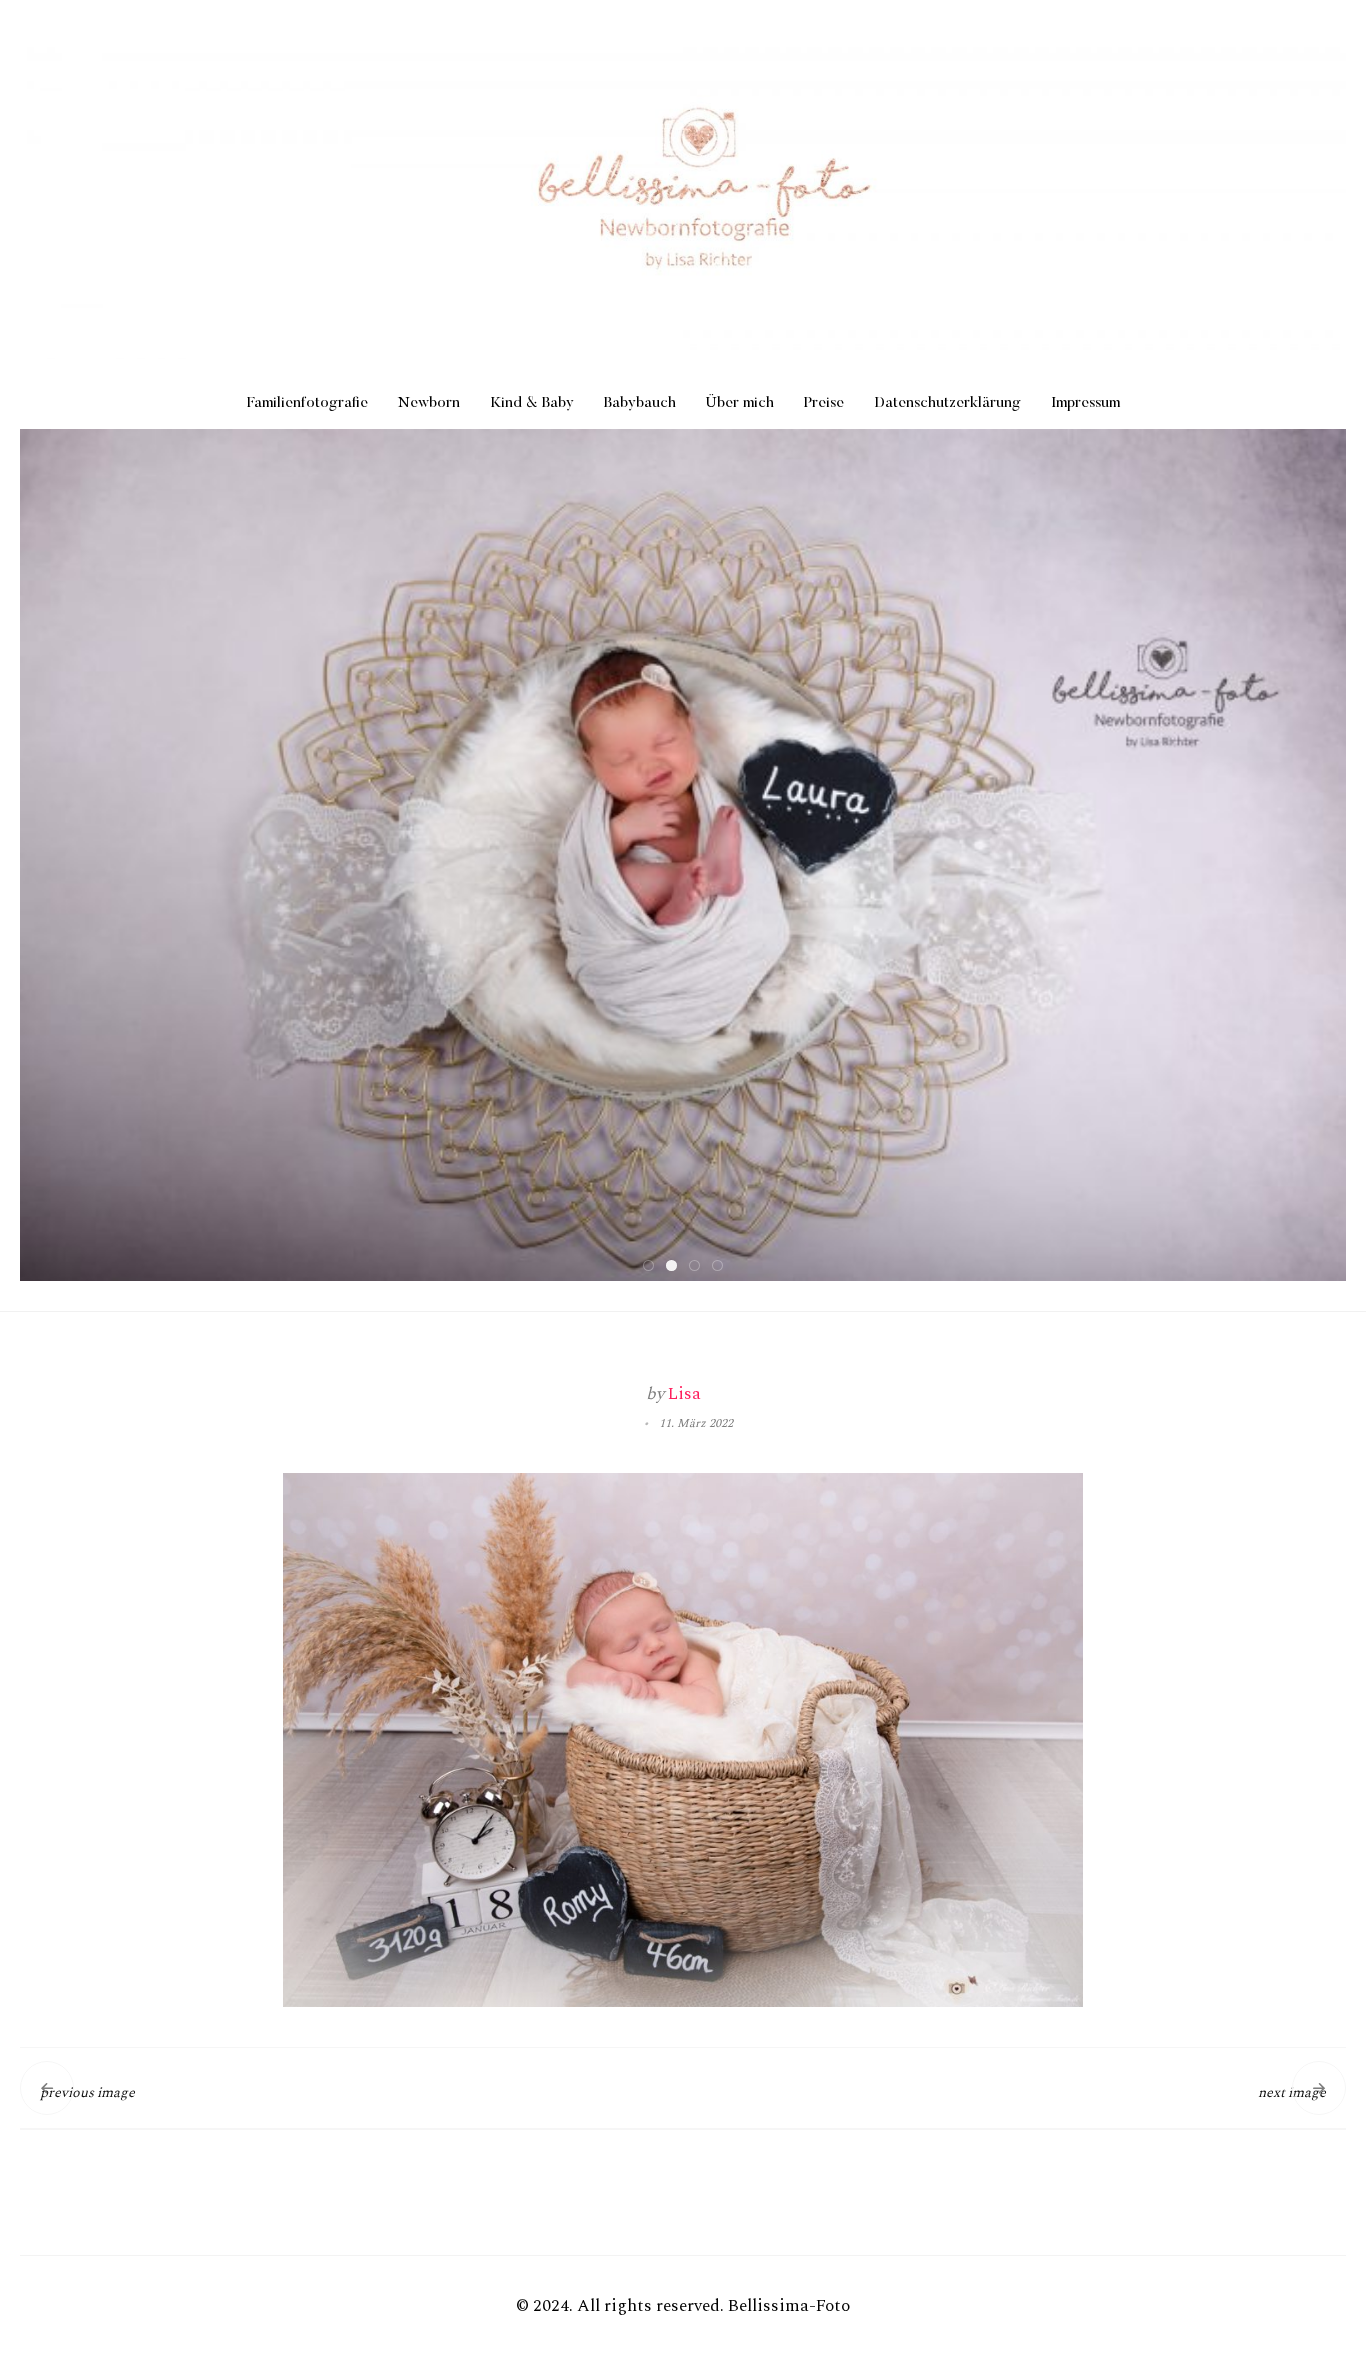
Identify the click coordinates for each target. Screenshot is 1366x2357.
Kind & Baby (532, 403)
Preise (824, 403)
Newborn (429, 403)
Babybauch (640, 403)
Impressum (1085, 403)
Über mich (740, 403)
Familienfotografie (307, 403)
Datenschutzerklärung (947, 403)
